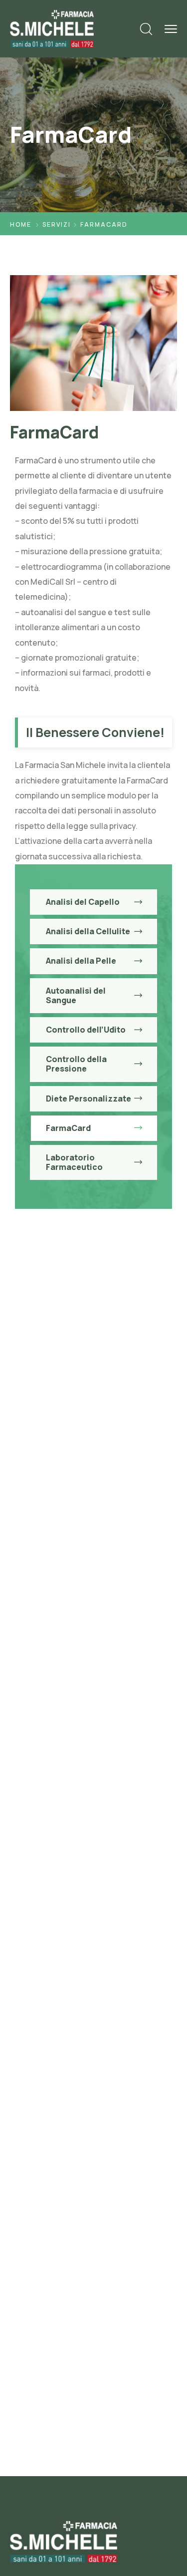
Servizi (57, 224)
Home (21, 224)
